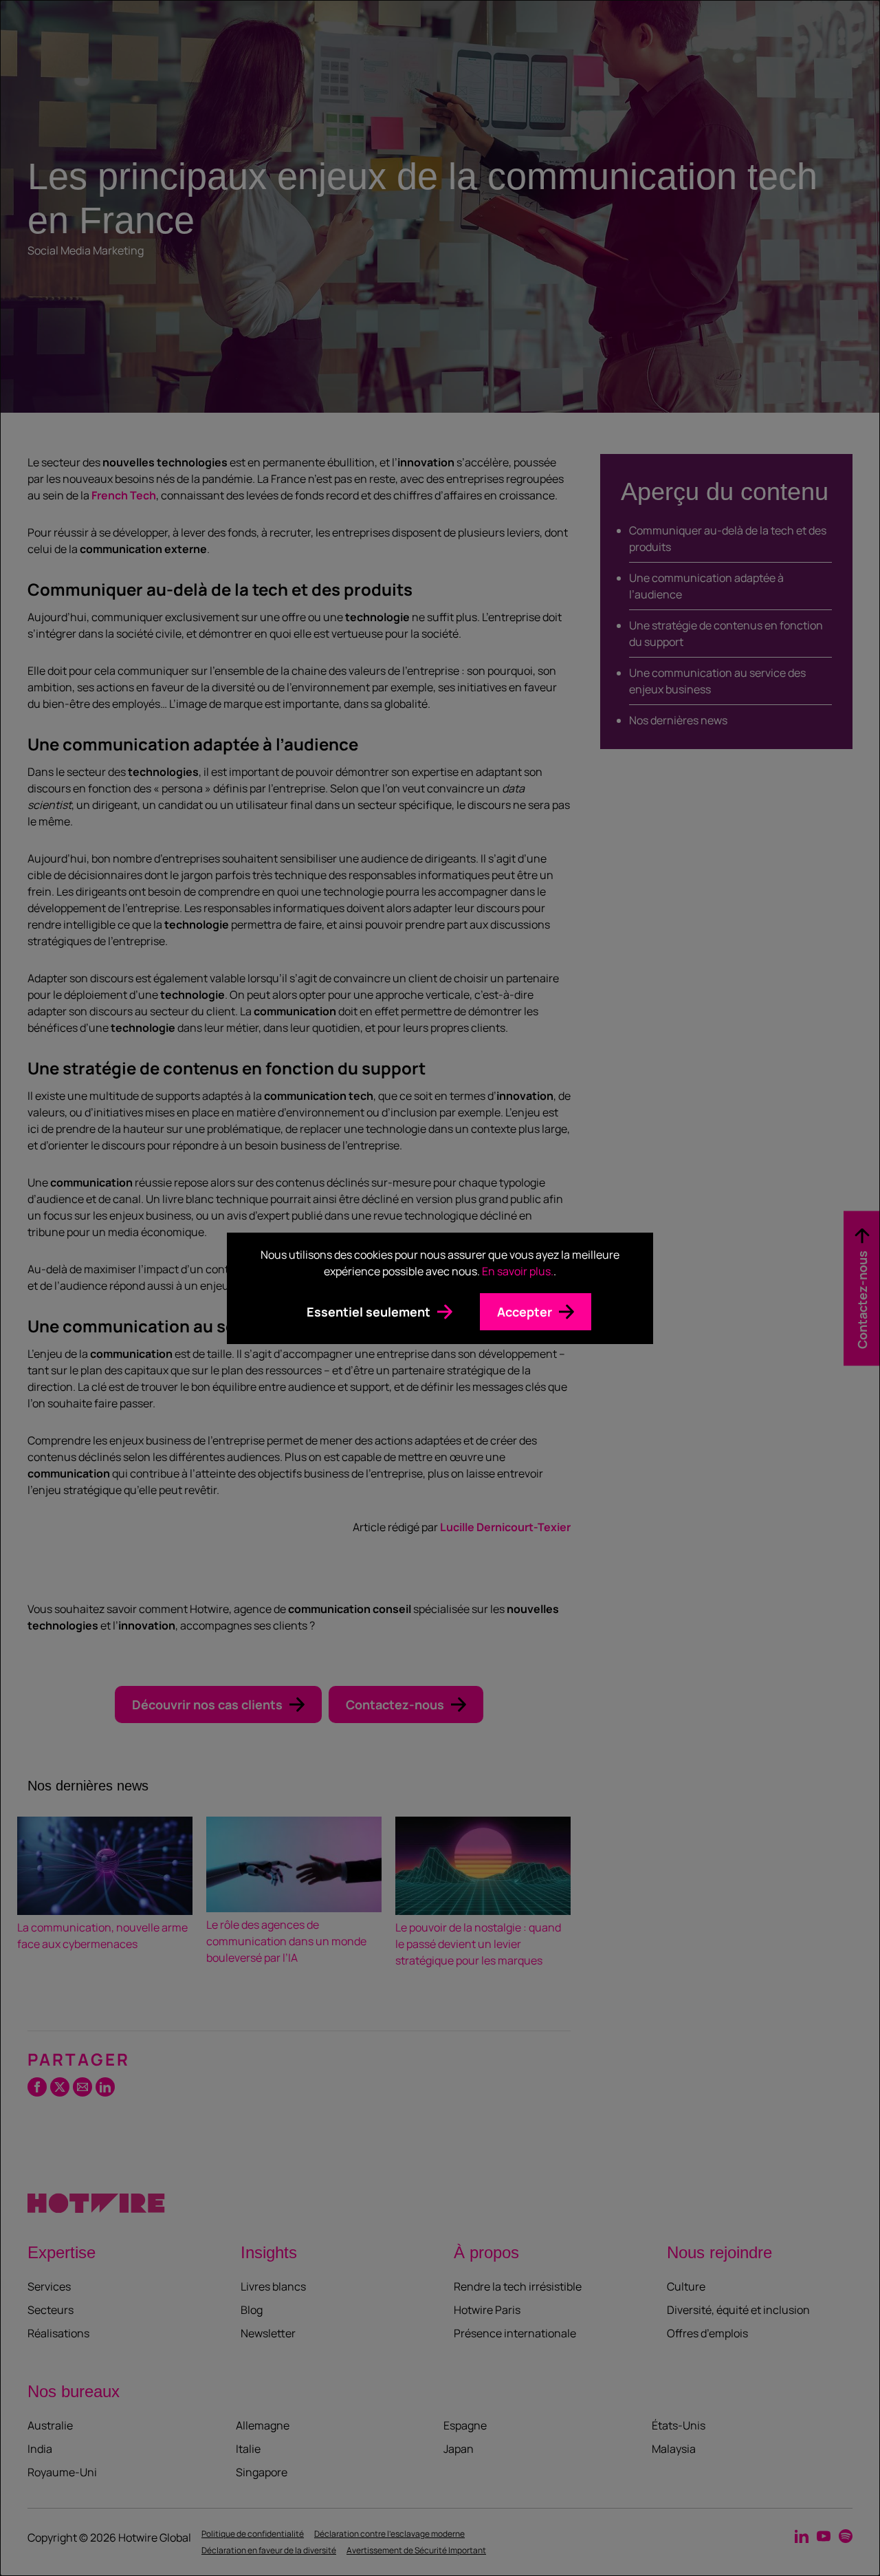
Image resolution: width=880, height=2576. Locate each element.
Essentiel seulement (368, 1312)
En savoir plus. (518, 1271)
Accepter (525, 1312)
